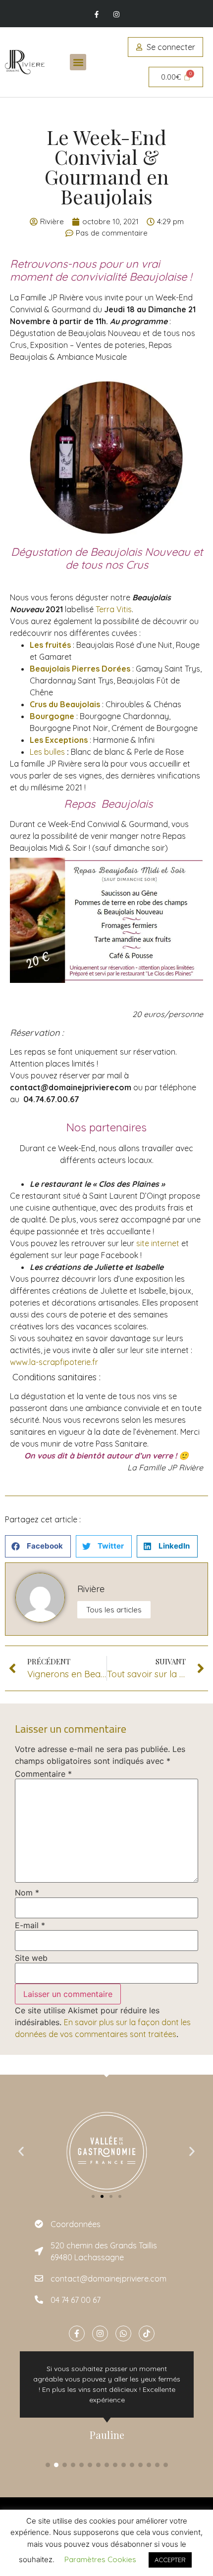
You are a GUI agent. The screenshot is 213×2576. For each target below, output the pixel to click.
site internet (158, 1243)
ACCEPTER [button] (170, 2560)
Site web (31, 1958)
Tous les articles (114, 1610)
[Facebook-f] (97, 15)
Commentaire (43, 1774)
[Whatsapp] (123, 2333)
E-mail (30, 1925)
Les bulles (47, 752)
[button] (78, 62)
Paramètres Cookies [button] (100, 2559)
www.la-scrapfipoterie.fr (54, 1362)
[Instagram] (116, 15)
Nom (27, 1893)
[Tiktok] (147, 2333)
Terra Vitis (114, 609)
